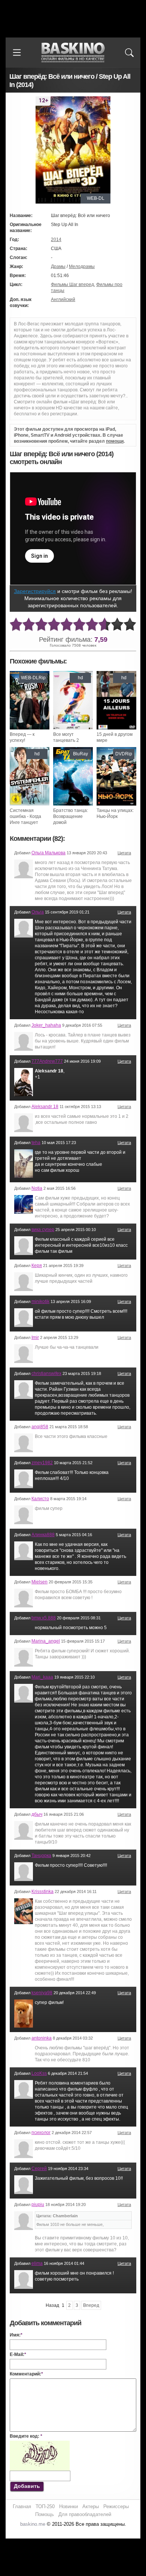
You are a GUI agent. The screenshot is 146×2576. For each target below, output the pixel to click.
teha (36, 1143)
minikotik (40, 1301)
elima (37, 2263)
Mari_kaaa (42, 1677)
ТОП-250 (45, 2506)
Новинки (69, 2506)
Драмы (58, 267)
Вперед (91, 2305)
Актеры (91, 2506)
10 (130, 625)
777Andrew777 (47, 1061)
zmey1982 (42, 1463)
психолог (41, 2133)
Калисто (40, 1499)
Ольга (38, 912)
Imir (35, 1337)
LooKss (39, 2073)
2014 (56, 240)
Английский (63, 300)
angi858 (40, 1427)
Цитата (124, 853)
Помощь (45, 2514)
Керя (37, 1266)
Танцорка (41, 1856)
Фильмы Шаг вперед (72, 285)
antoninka (42, 2038)
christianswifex (46, 1373)
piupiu (38, 2205)
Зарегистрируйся (35, 591)
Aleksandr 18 (45, 1107)
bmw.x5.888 (44, 1618)
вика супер (43, 1230)
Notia (37, 1188)
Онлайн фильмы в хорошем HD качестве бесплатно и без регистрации (73, 53)
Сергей (39, 2169)
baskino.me (33, 2524)
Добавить (27, 2486)
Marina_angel (46, 1641)
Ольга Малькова (48, 853)
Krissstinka (42, 1892)
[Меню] (17, 52)
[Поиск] (129, 52)
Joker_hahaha (46, 1025)
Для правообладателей (85, 2514)
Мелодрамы (82, 267)
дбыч (37, 1814)
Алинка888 (43, 1535)
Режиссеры (116, 2506)
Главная (22, 2506)
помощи (115, 441)
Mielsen (39, 1582)
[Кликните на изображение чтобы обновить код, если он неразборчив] (40, 2444)
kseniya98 (42, 1993)
